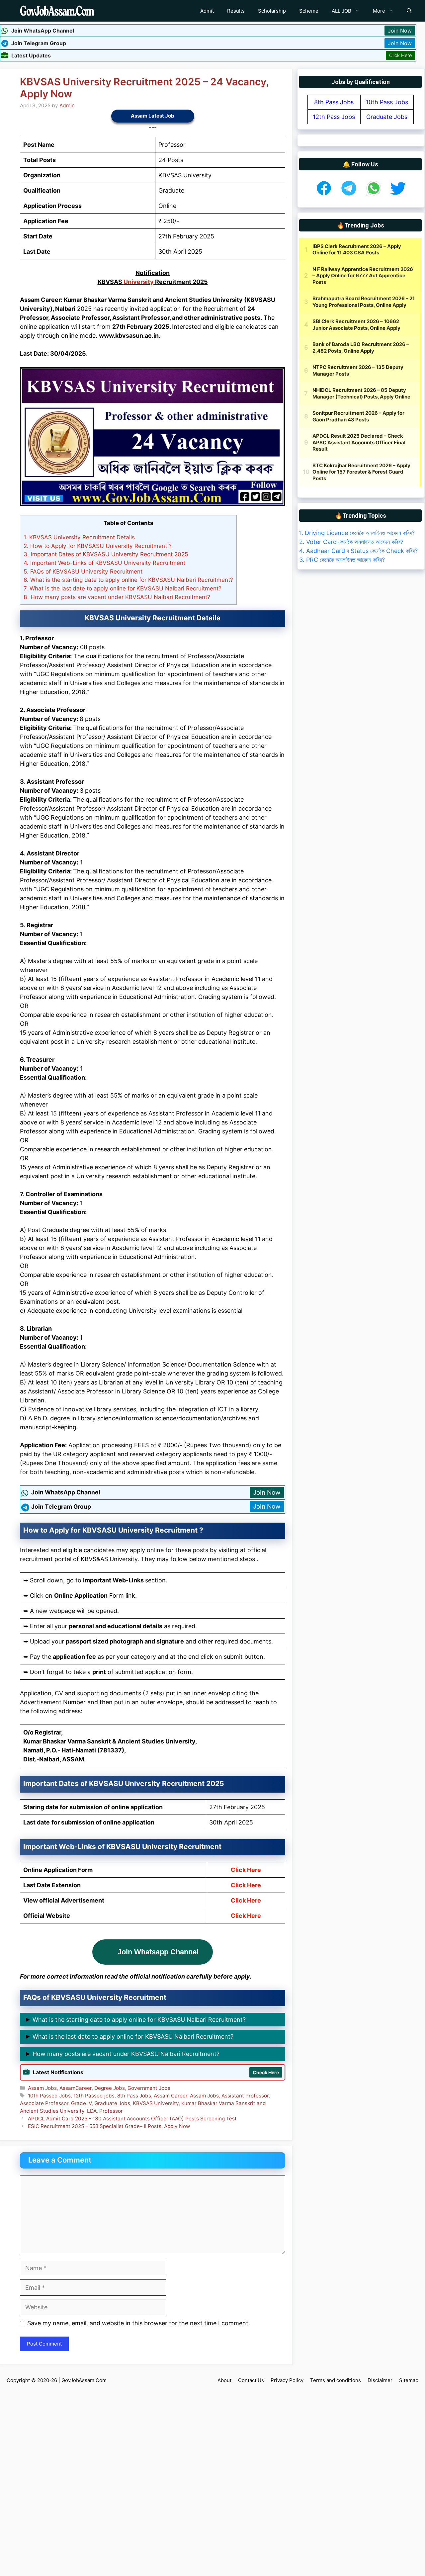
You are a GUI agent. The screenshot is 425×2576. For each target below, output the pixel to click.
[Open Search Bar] (409, 11)
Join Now (400, 31)
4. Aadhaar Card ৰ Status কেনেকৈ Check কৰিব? (358, 551)
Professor (111, 2111)
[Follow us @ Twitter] (398, 195)
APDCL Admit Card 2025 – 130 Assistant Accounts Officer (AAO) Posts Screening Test (132, 2119)
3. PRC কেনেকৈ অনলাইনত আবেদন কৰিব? (342, 560)
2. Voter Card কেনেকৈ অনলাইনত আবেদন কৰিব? (351, 542)
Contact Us (251, 2380)
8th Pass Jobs (134, 2096)
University (139, 282)
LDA (92, 2111)
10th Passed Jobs (49, 2096)
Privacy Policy (287, 2380)
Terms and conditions (336, 2380)
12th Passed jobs (94, 2096)
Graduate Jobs (112, 2103)
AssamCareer (76, 2088)
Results (236, 11)
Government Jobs (149, 2088)
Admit (207, 11)
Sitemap (409, 2380)
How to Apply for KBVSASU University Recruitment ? (98, 546)
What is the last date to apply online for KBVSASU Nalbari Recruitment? (123, 588)
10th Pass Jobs (387, 102)
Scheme (309, 11)
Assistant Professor (245, 2096)
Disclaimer (380, 2380)
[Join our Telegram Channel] (349, 195)
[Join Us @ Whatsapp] (374, 195)
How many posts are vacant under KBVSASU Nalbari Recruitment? (117, 597)
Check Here (266, 2072)
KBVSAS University (156, 2103)
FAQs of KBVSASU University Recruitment (83, 571)
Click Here (400, 55)
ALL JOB (341, 11)
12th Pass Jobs (334, 117)
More (379, 11)
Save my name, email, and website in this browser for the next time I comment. (139, 2323)
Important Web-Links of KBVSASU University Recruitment (104, 563)
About (224, 2380)
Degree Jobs (110, 2088)
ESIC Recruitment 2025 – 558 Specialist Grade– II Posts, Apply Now (109, 2126)
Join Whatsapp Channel (158, 1952)
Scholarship (272, 11)
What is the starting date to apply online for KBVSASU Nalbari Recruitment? (128, 580)
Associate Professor (44, 2103)
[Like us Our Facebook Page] (324, 195)
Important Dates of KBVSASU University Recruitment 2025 (106, 554)
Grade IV (81, 2103)
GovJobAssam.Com (84, 2380)
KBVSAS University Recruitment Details (79, 537)
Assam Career (170, 2096)
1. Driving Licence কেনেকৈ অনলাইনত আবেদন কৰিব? (357, 533)
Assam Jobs (42, 2088)
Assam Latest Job (153, 116)
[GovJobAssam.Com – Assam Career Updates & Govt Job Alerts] (57, 11)
